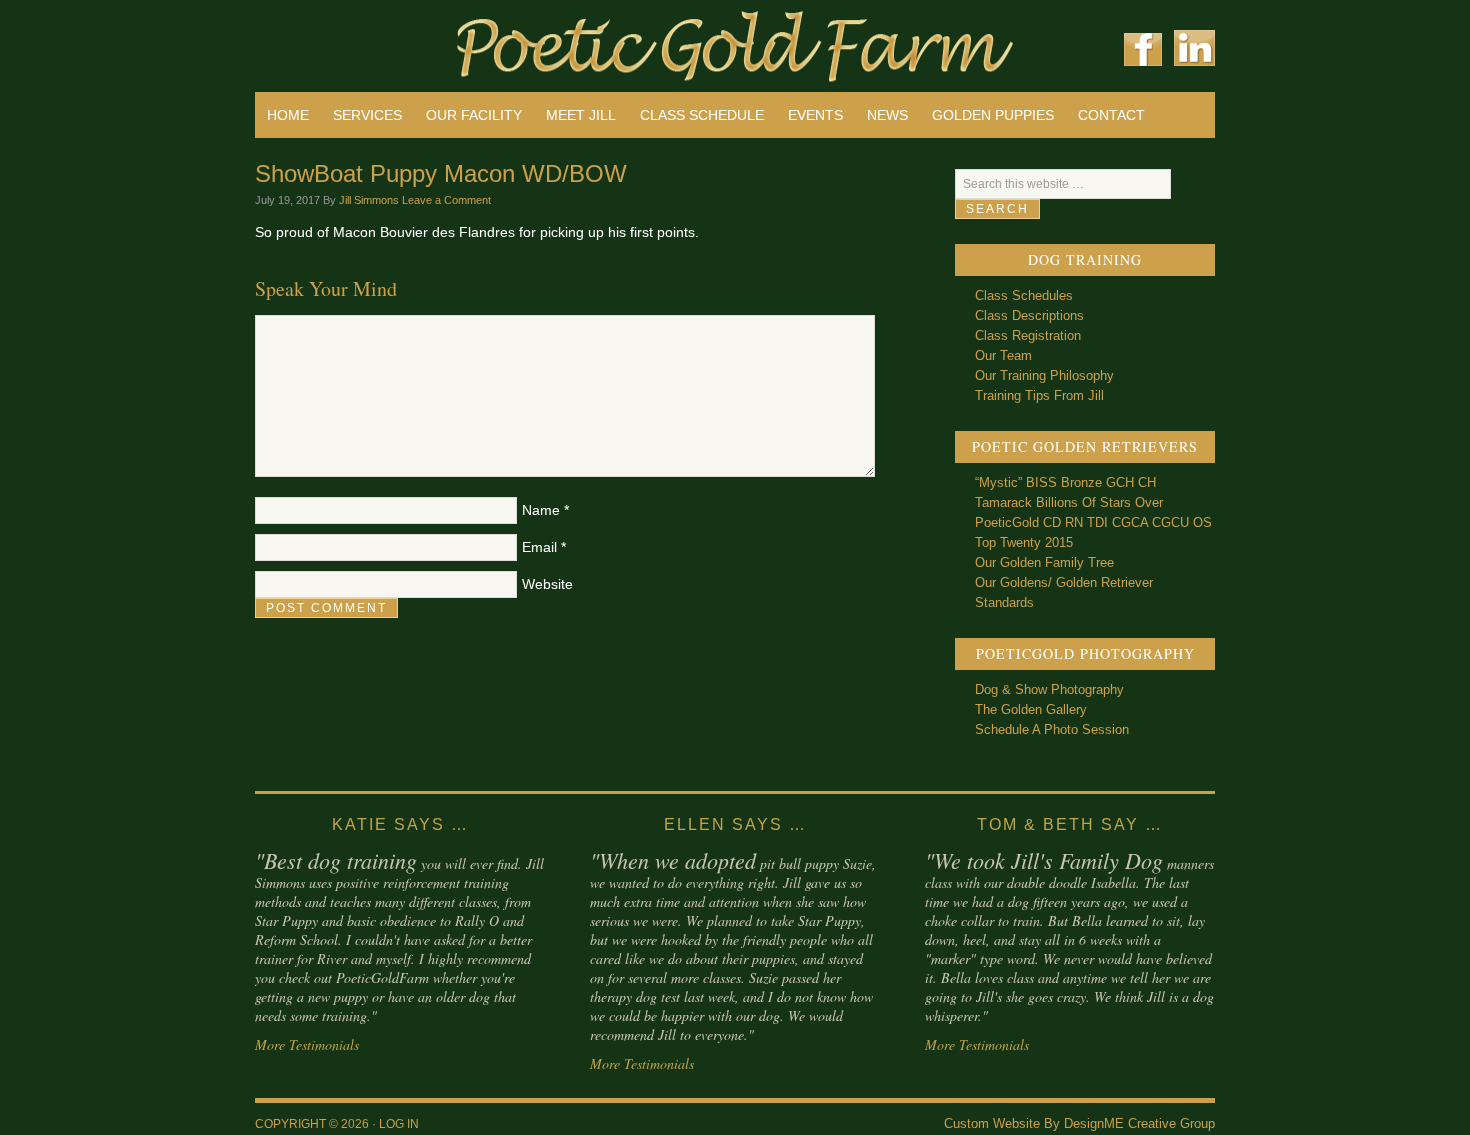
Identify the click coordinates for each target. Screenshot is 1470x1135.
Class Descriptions (1029, 315)
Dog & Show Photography (1049, 689)
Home (288, 115)
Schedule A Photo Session (1052, 729)
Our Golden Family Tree (1044, 562)
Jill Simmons (369, 200)
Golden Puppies (993, 115)
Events (815, 115)
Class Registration (1028, 335)
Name (541, 510)
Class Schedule (702, 115)
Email (539, 547)
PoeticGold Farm (495, 40)
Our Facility (474, 115)
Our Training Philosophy (1044, 375)
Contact (1111, 115)
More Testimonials (307, 1044)
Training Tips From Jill (1039, 395)
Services (367, 115)
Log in (399, 1124)
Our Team (1003, 355)
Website (547, 584)
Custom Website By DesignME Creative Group (1079, 1123)
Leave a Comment (446, 200)
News (887, 115)
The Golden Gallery (1031, 709)
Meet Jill (581, 115)
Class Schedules (1024, 295)
